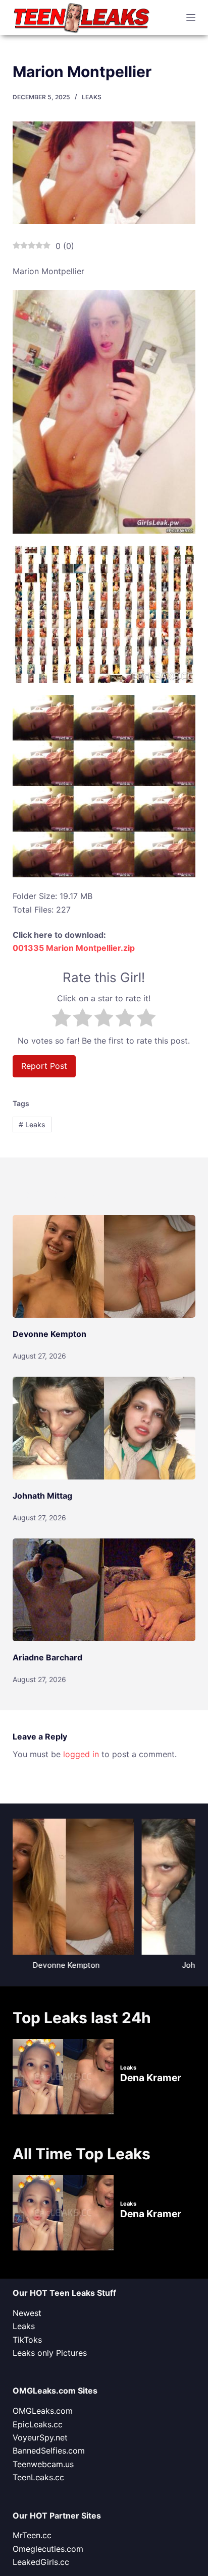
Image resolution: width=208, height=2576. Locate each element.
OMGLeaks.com (43, 2411)
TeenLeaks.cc (38, 2477)
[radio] (61, 1019)
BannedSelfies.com (49, 2451)
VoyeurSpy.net (40, 2437)
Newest (27, 2313)
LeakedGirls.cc (41, 2562)
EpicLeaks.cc (38, 2424)
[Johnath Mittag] (104, 1428)
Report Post (44, 1066)
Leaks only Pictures (50, 2353)
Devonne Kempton (49, 1334)
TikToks (27, 2340)
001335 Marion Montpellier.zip (74, 948)
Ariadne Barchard (47, 1657)
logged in (81, 1754)
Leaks (92, 97)
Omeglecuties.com (48, 2549)
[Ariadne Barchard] (104, 1590)
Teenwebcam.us (43, 2464)
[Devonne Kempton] (104, 1266)
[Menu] (191, 18)
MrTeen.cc (32, 2535)
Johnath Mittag (42, 1496)
